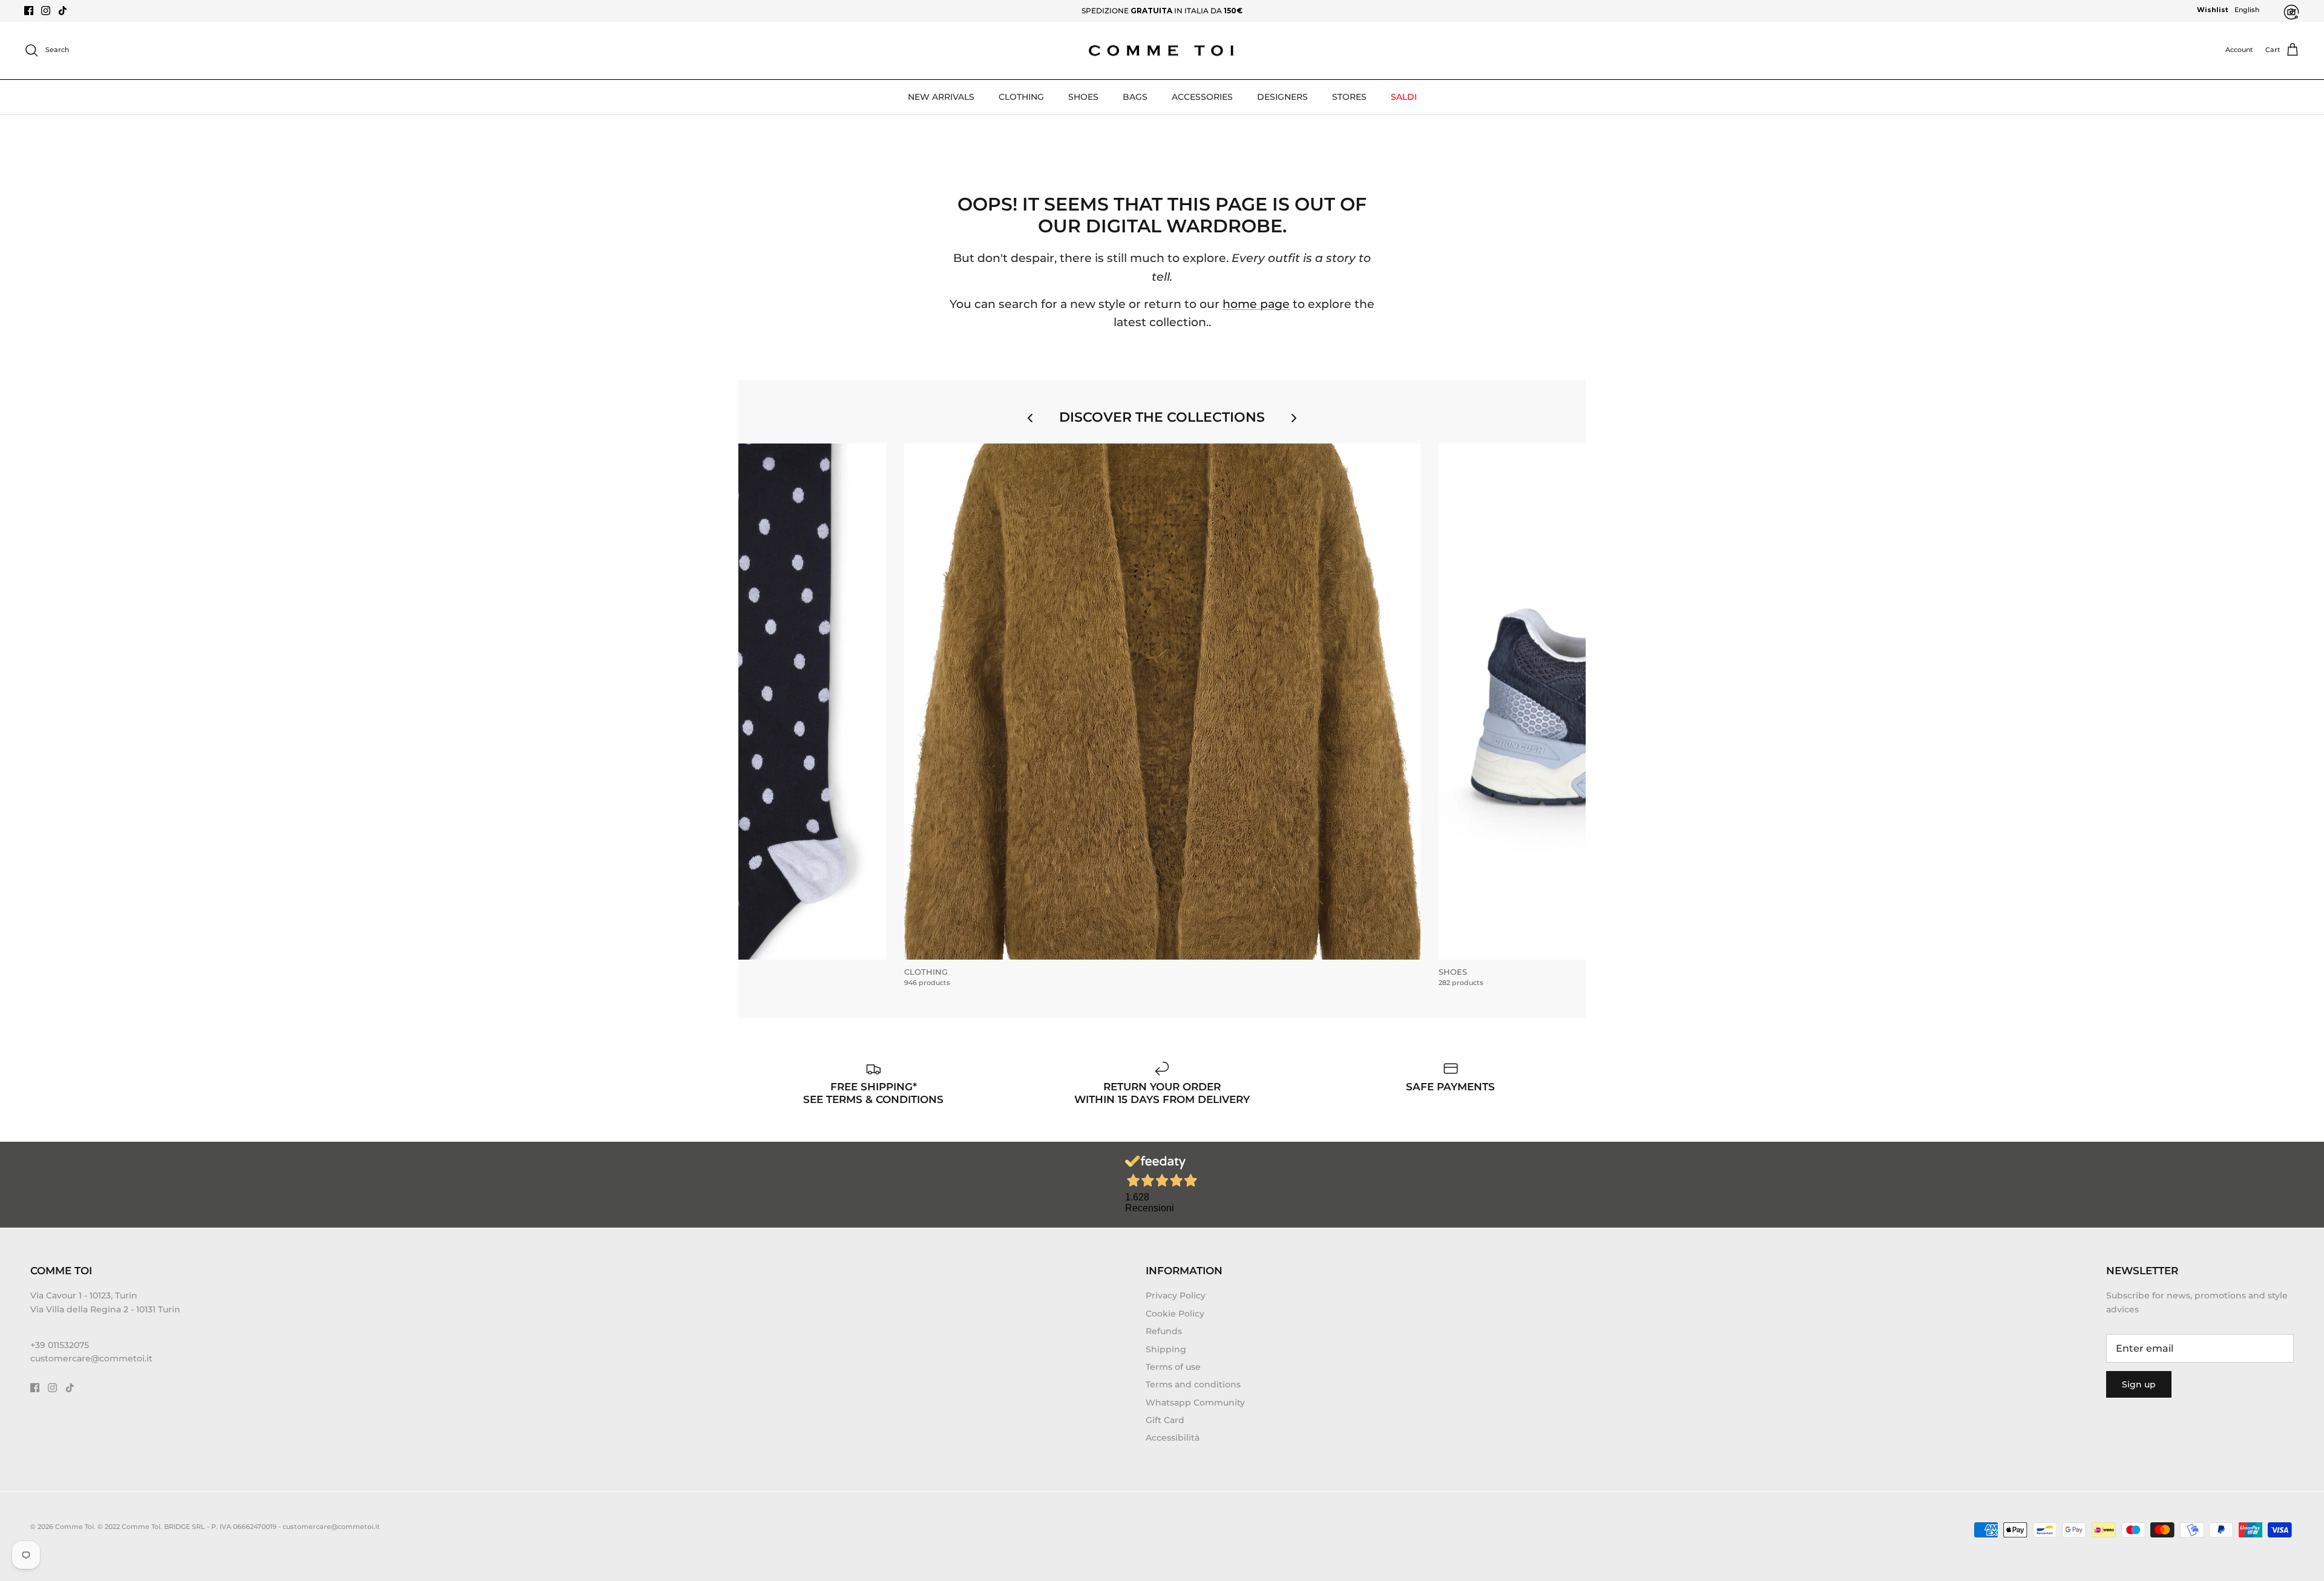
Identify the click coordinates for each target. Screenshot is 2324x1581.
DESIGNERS (1282, 97)
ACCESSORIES (1202, 97)
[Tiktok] (63, 11)
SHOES (1083, 97)
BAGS (1135, 97)
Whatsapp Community (1195, 1403)
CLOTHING (1021, 97)
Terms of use (1173, 1367)
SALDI (1404, 97)
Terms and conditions (1193, 1384)
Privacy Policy (1176, 1295)
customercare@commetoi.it (91, 1358)
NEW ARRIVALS (941, 97)
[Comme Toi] (1162, 51)
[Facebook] (29, 11)
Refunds (1164, 1331)
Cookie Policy (1175, 1314)
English (2247, 10)
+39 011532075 (60, 1345)
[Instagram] (46, 11)
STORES (1349, 97)
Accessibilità (1173, 1438)
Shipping (1166, 1349)
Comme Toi (74, 1527)
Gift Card (1165, 1420)
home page (1256, 304)
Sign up (2139, 1384)
